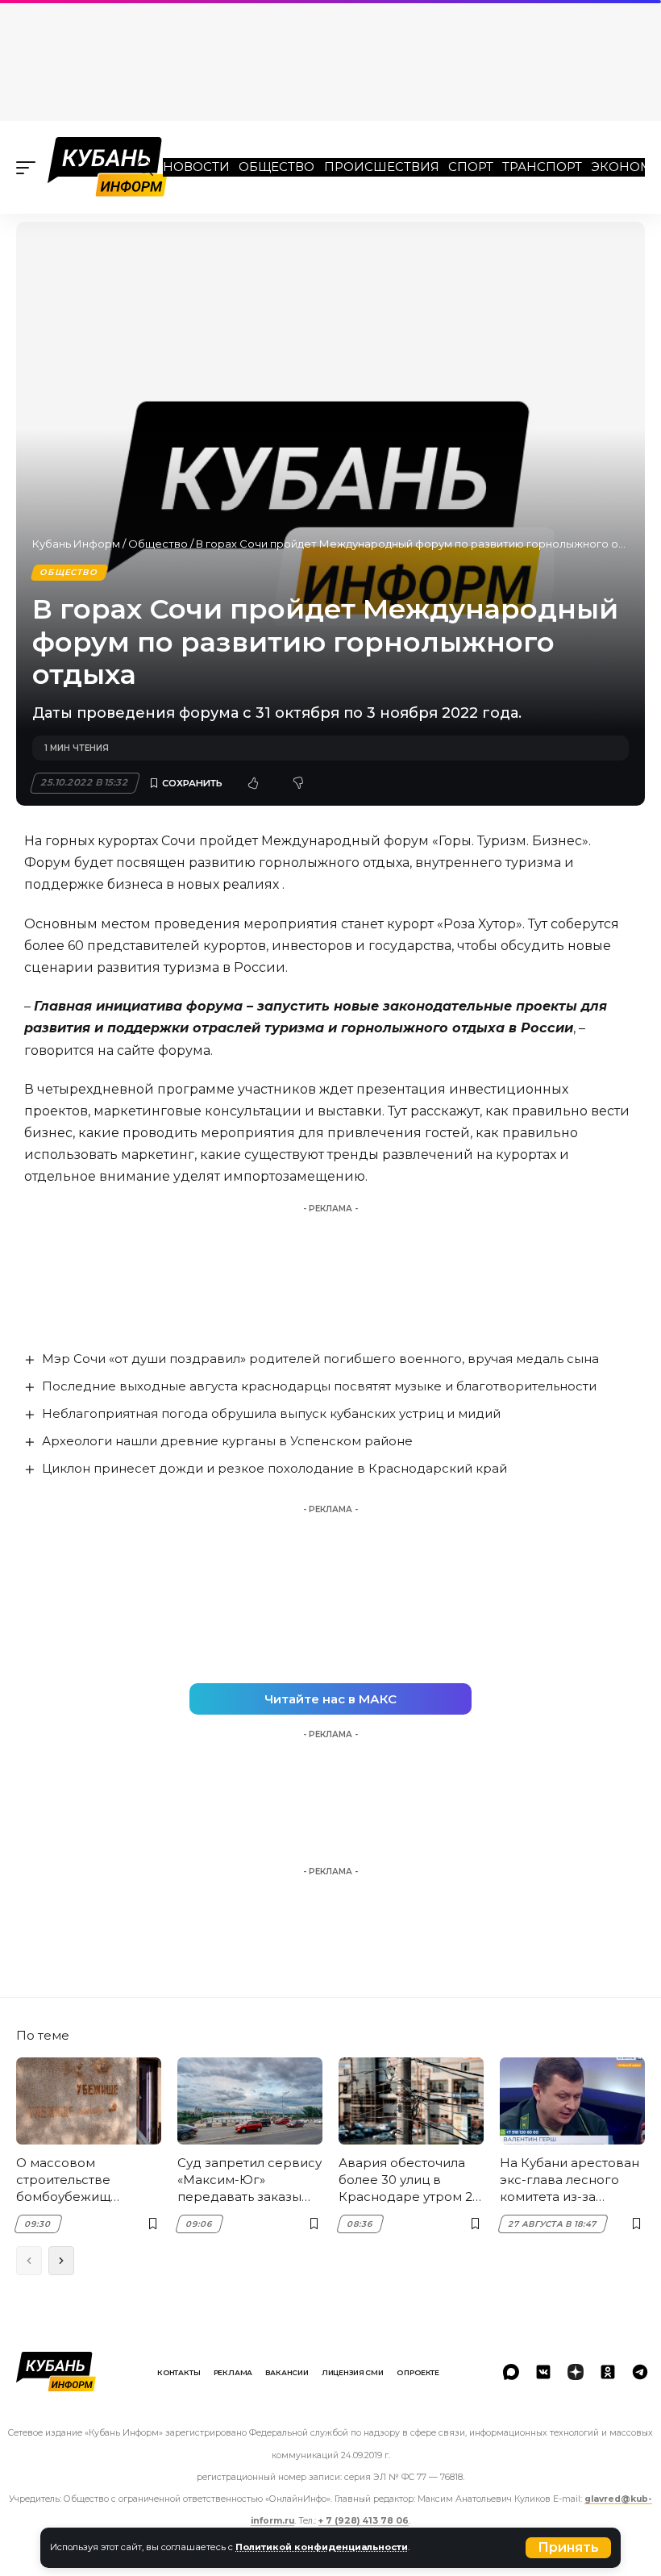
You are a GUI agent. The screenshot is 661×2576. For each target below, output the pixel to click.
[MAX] (511, 2372)
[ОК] (608, 2372)
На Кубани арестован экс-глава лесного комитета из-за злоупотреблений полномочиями (570, 2180)
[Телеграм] (640, 2372)
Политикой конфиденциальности (322, 2547)
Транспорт (542, 167)
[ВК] (543, 2372)
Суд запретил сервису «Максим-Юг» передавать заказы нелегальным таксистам (249, 2180)
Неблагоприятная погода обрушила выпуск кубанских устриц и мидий (271, 1413)
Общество (276, 167)
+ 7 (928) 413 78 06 (364, 2521)
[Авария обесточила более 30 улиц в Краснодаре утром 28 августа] (411, 2101)
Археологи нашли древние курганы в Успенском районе (227, 1441)
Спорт (471, 167)
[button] (568, 2548)
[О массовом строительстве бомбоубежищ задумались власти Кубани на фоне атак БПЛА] (89, 2101)
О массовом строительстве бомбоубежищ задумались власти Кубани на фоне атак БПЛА (83, 2180)
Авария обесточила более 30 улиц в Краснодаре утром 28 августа (409, 2180)
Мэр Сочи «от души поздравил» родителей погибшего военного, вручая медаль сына (320, 1359)
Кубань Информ (76, 544)
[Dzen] (576, 2372)
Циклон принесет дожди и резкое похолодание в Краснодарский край (274, 1468)
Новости (196, 167)
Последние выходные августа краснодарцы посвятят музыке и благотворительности (319, 1386)
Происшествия (382, 167)
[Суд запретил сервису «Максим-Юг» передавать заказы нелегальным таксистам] (250, 2101)
